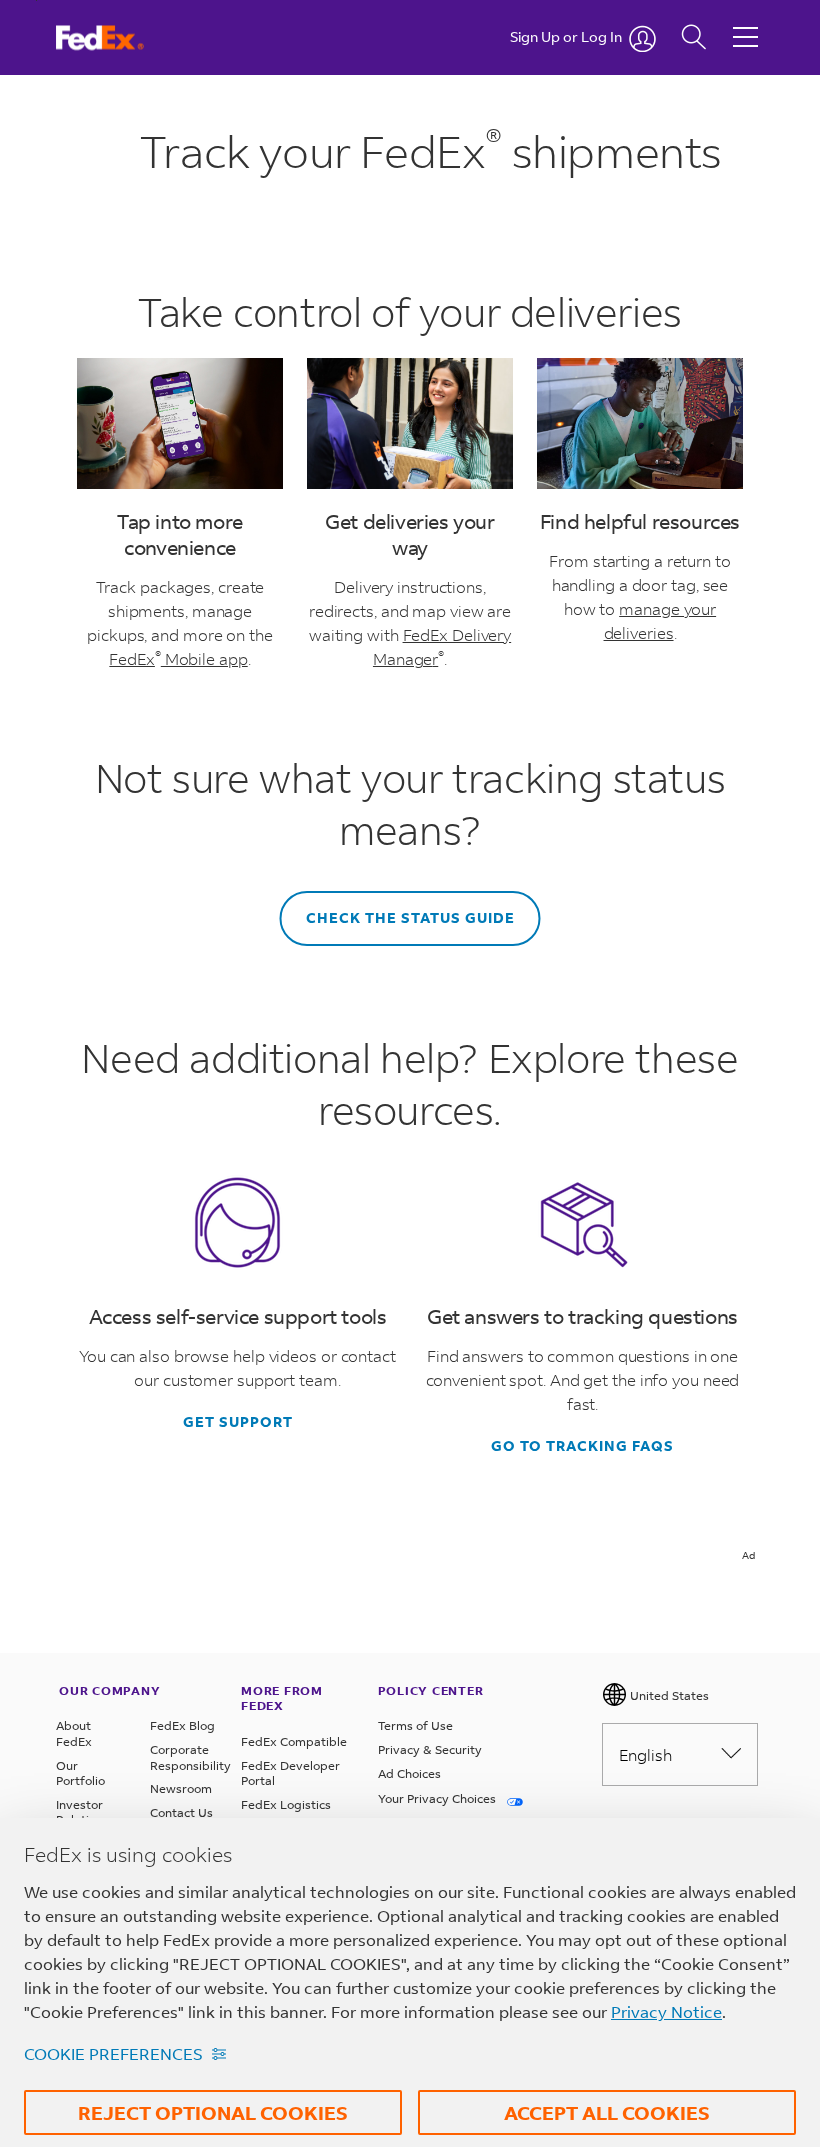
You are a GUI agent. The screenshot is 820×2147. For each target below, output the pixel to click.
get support (238, 1422)
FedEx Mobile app (178, 658)
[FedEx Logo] (118, 37)
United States (668, 1695)
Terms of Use (415, 1725)
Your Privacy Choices (438, 1798)
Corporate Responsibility (185, 1757)
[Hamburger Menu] (745, 22)
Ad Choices (409, 1773)
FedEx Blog (182, 1725)
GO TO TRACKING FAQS (582, 1446)
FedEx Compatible (294, 1741)
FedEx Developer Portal (290, 1773)
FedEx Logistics (286, 1804)
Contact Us (181, 1812)
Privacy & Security (430, 1749)
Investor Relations (82, 1812)
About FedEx (74, 1733)
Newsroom (181, 1788)
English (645, 1754)
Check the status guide (410, 917)
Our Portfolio (80, 1773)
